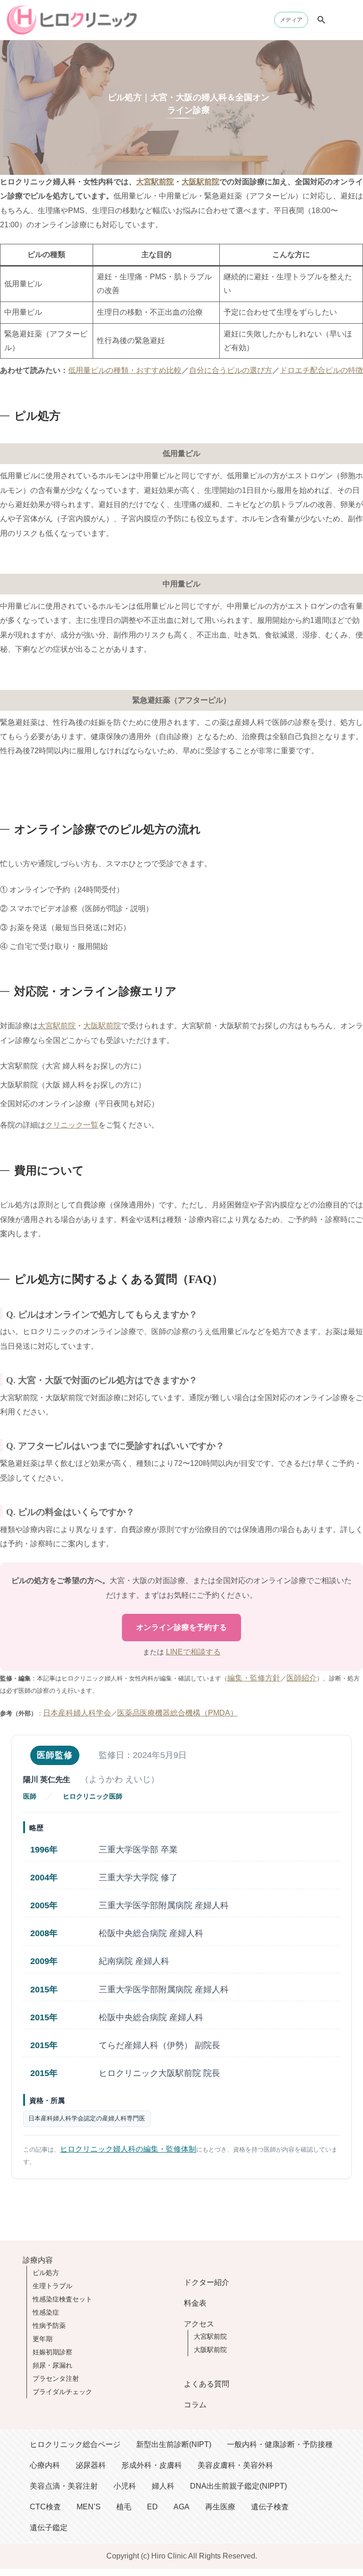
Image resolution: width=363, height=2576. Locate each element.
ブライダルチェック (62, 2392)
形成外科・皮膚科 (152, 2465)
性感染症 (46, 2312)
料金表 (195, 2303)
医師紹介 (302, 1678)
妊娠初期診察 (52, 2352)
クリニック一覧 (72, 1125)
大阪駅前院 (200, 182)
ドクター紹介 (207, 2282)
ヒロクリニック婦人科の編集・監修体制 (128, 2149)
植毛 (124, 2507)
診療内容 (38, 2260)
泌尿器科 (91, 2465)
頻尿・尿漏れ (52, 2365)
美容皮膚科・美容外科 (235, 2465)
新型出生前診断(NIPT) (174, 2444)
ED (152, 2507)
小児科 (125, 2486)
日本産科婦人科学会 (77, 1713)
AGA (181, 2507)
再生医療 (220, 2507)
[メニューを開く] (346, 20)
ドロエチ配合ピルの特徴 (321, 370)
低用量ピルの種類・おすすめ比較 (125, 370)
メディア (291, 20)
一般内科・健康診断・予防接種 (280, 2444)
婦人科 (163, 2486)
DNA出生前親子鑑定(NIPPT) (238, 2486)
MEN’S (89, 2507)
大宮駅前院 (155, 182)
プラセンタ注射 (56, 2378)
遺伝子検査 (270, 2507)
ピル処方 (46, 2273)
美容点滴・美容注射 (64, 2486)
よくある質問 (207, 2384)
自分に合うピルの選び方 (231, 370)
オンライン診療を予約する (181, 1627)
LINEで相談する (193, 1652)
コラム (195, 2405)
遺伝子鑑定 (49, 2528)
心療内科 (45, 2465)
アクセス (199, 2324)
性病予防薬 (49, 2326)
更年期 (43, 2339)
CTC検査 (45, 2507)
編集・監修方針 (254, 1678)
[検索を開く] (321, 20)
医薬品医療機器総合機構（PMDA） (177, 1713)
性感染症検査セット (62, 2299)
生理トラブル (52, 2286)
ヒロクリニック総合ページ (75, 2444)
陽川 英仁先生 (47, 1779)
